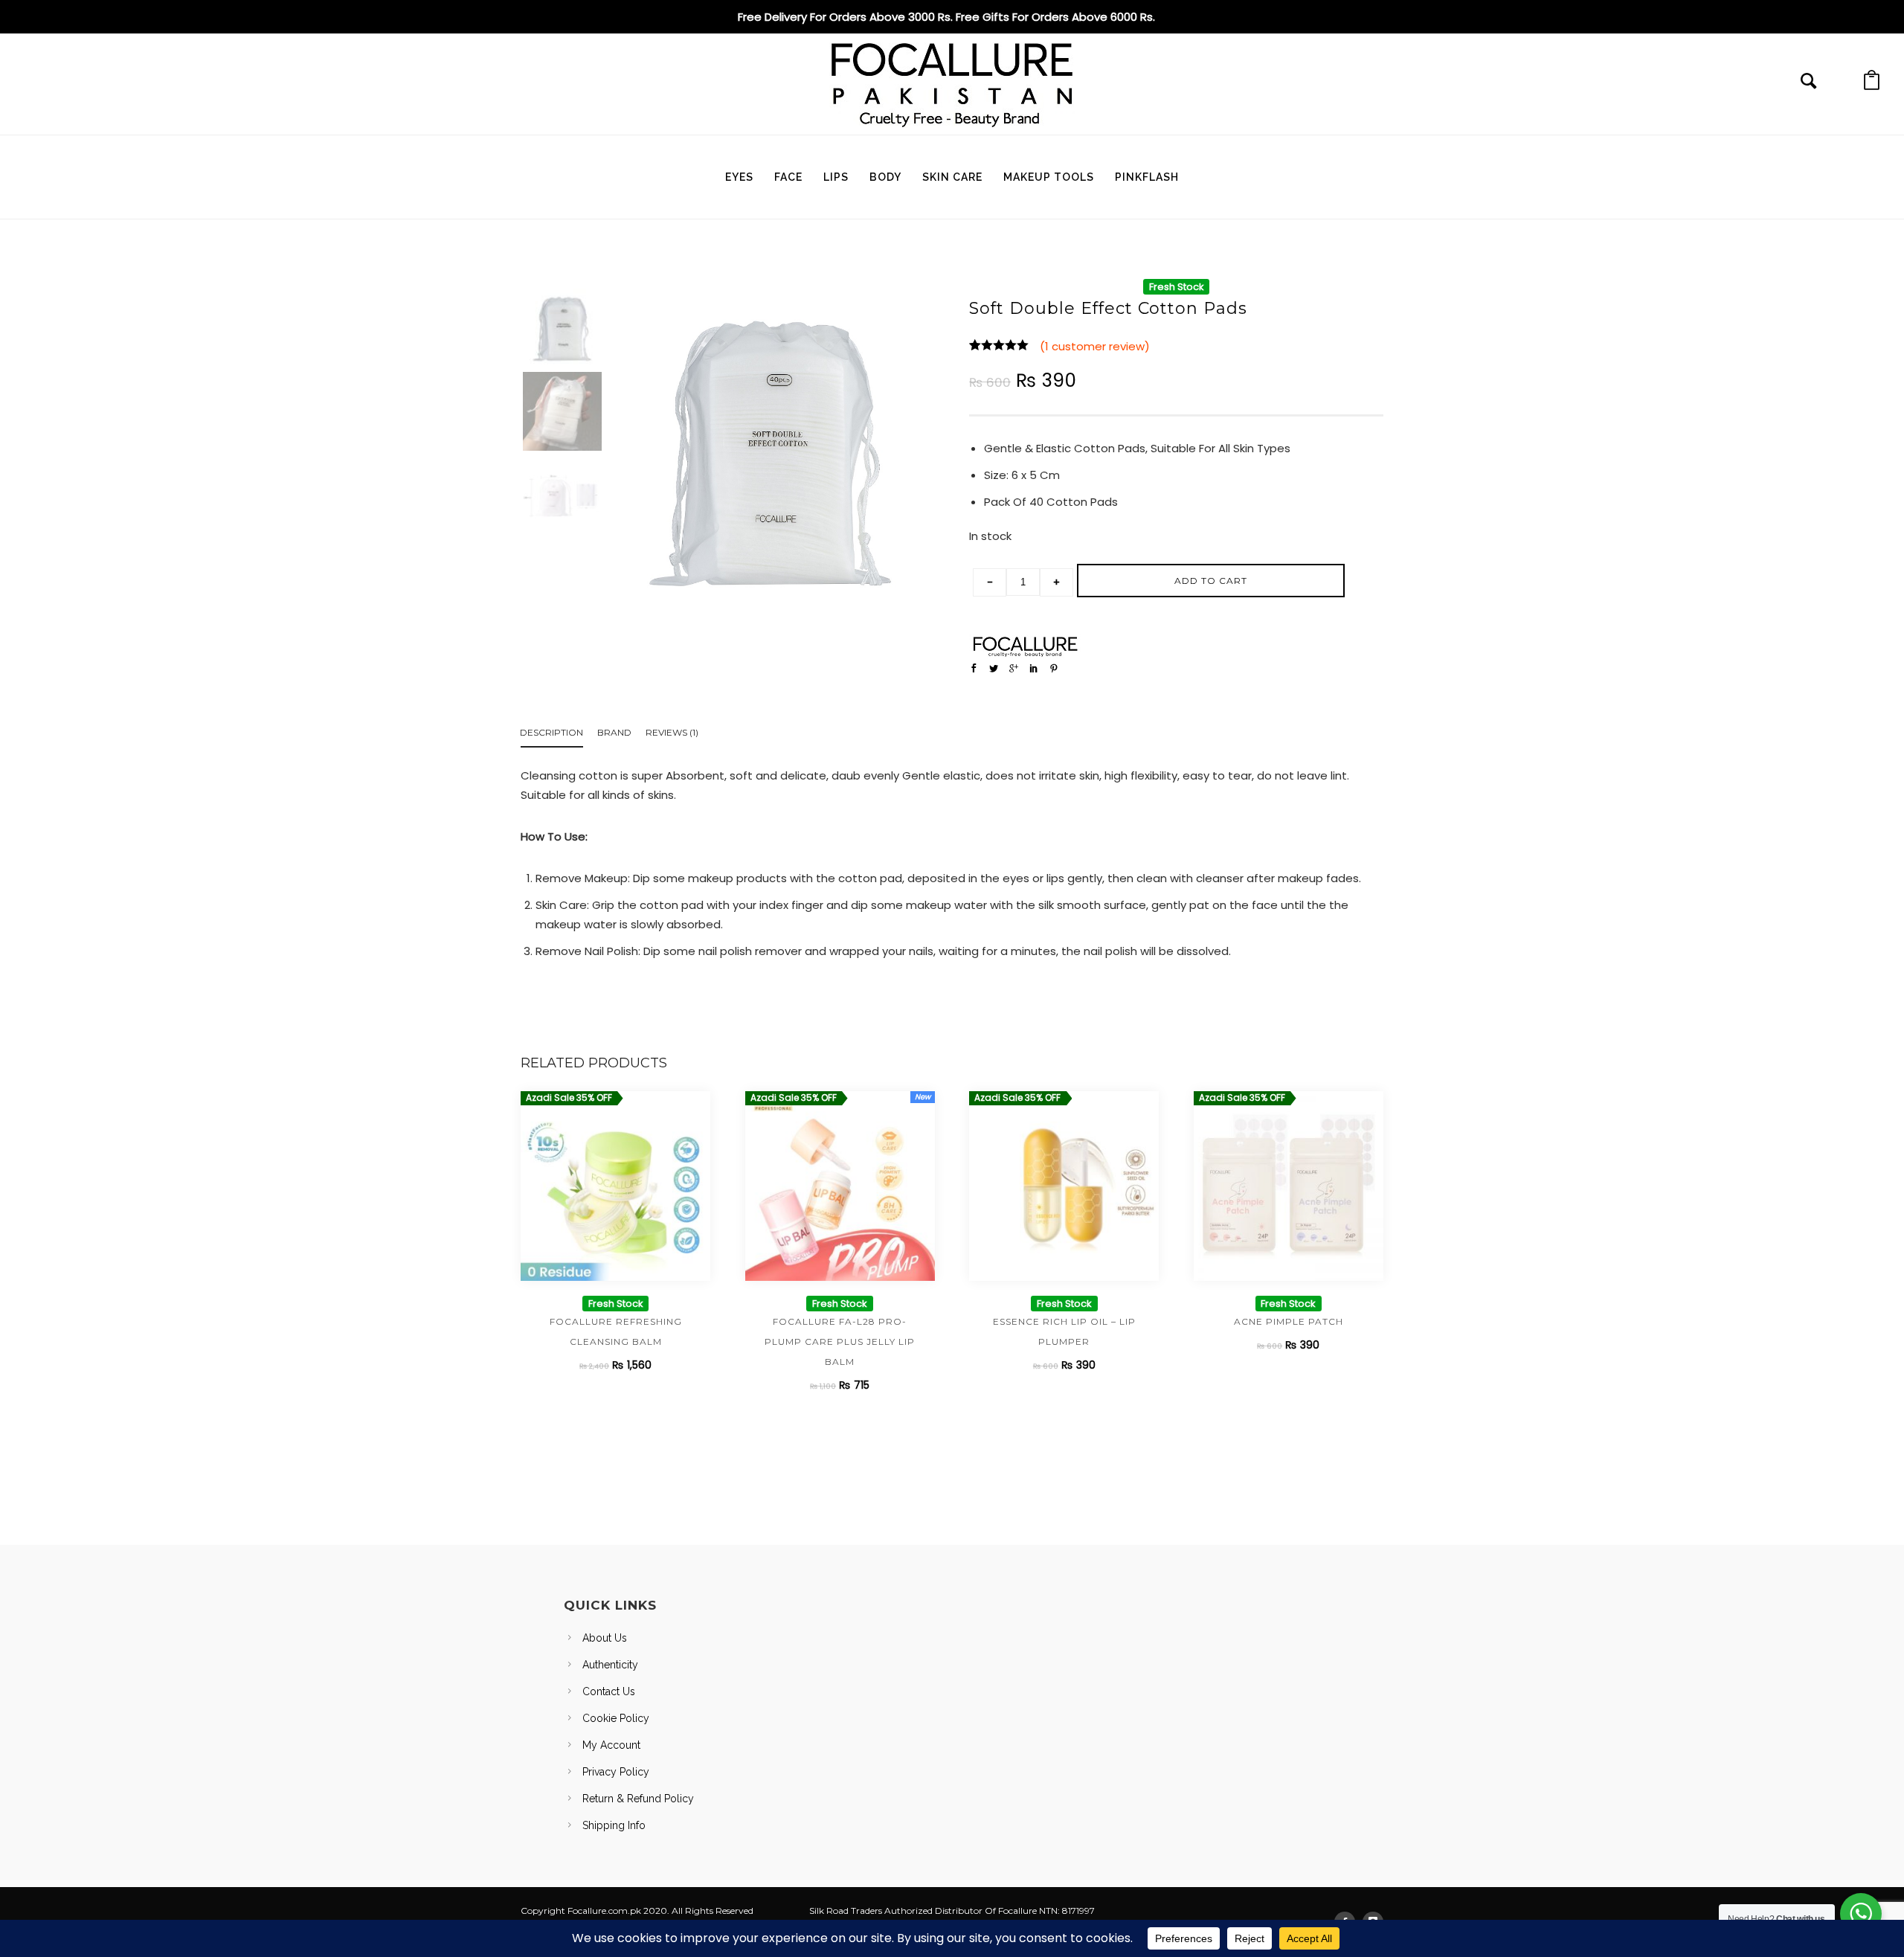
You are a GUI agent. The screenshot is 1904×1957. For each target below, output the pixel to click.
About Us (605, 1638)
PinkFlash (1147, 177)
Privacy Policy (616, 1772)
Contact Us (609, 1691)
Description (551, 732)
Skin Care (952, 177)
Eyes (739, 177)
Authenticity (610, 1665)
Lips (836, 177)
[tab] (559, 735)
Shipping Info (614, 1825)
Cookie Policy (616, 1718)
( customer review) (1095, 346)
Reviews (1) (672, 732)
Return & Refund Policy (638, 1799)
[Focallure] (1025, 646)
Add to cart (1211, 581)
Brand (614, 732)
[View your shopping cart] (1872, 84)
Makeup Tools (1049, 177)
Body (885, 177)
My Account (611, 1745)
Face (788, 177)
